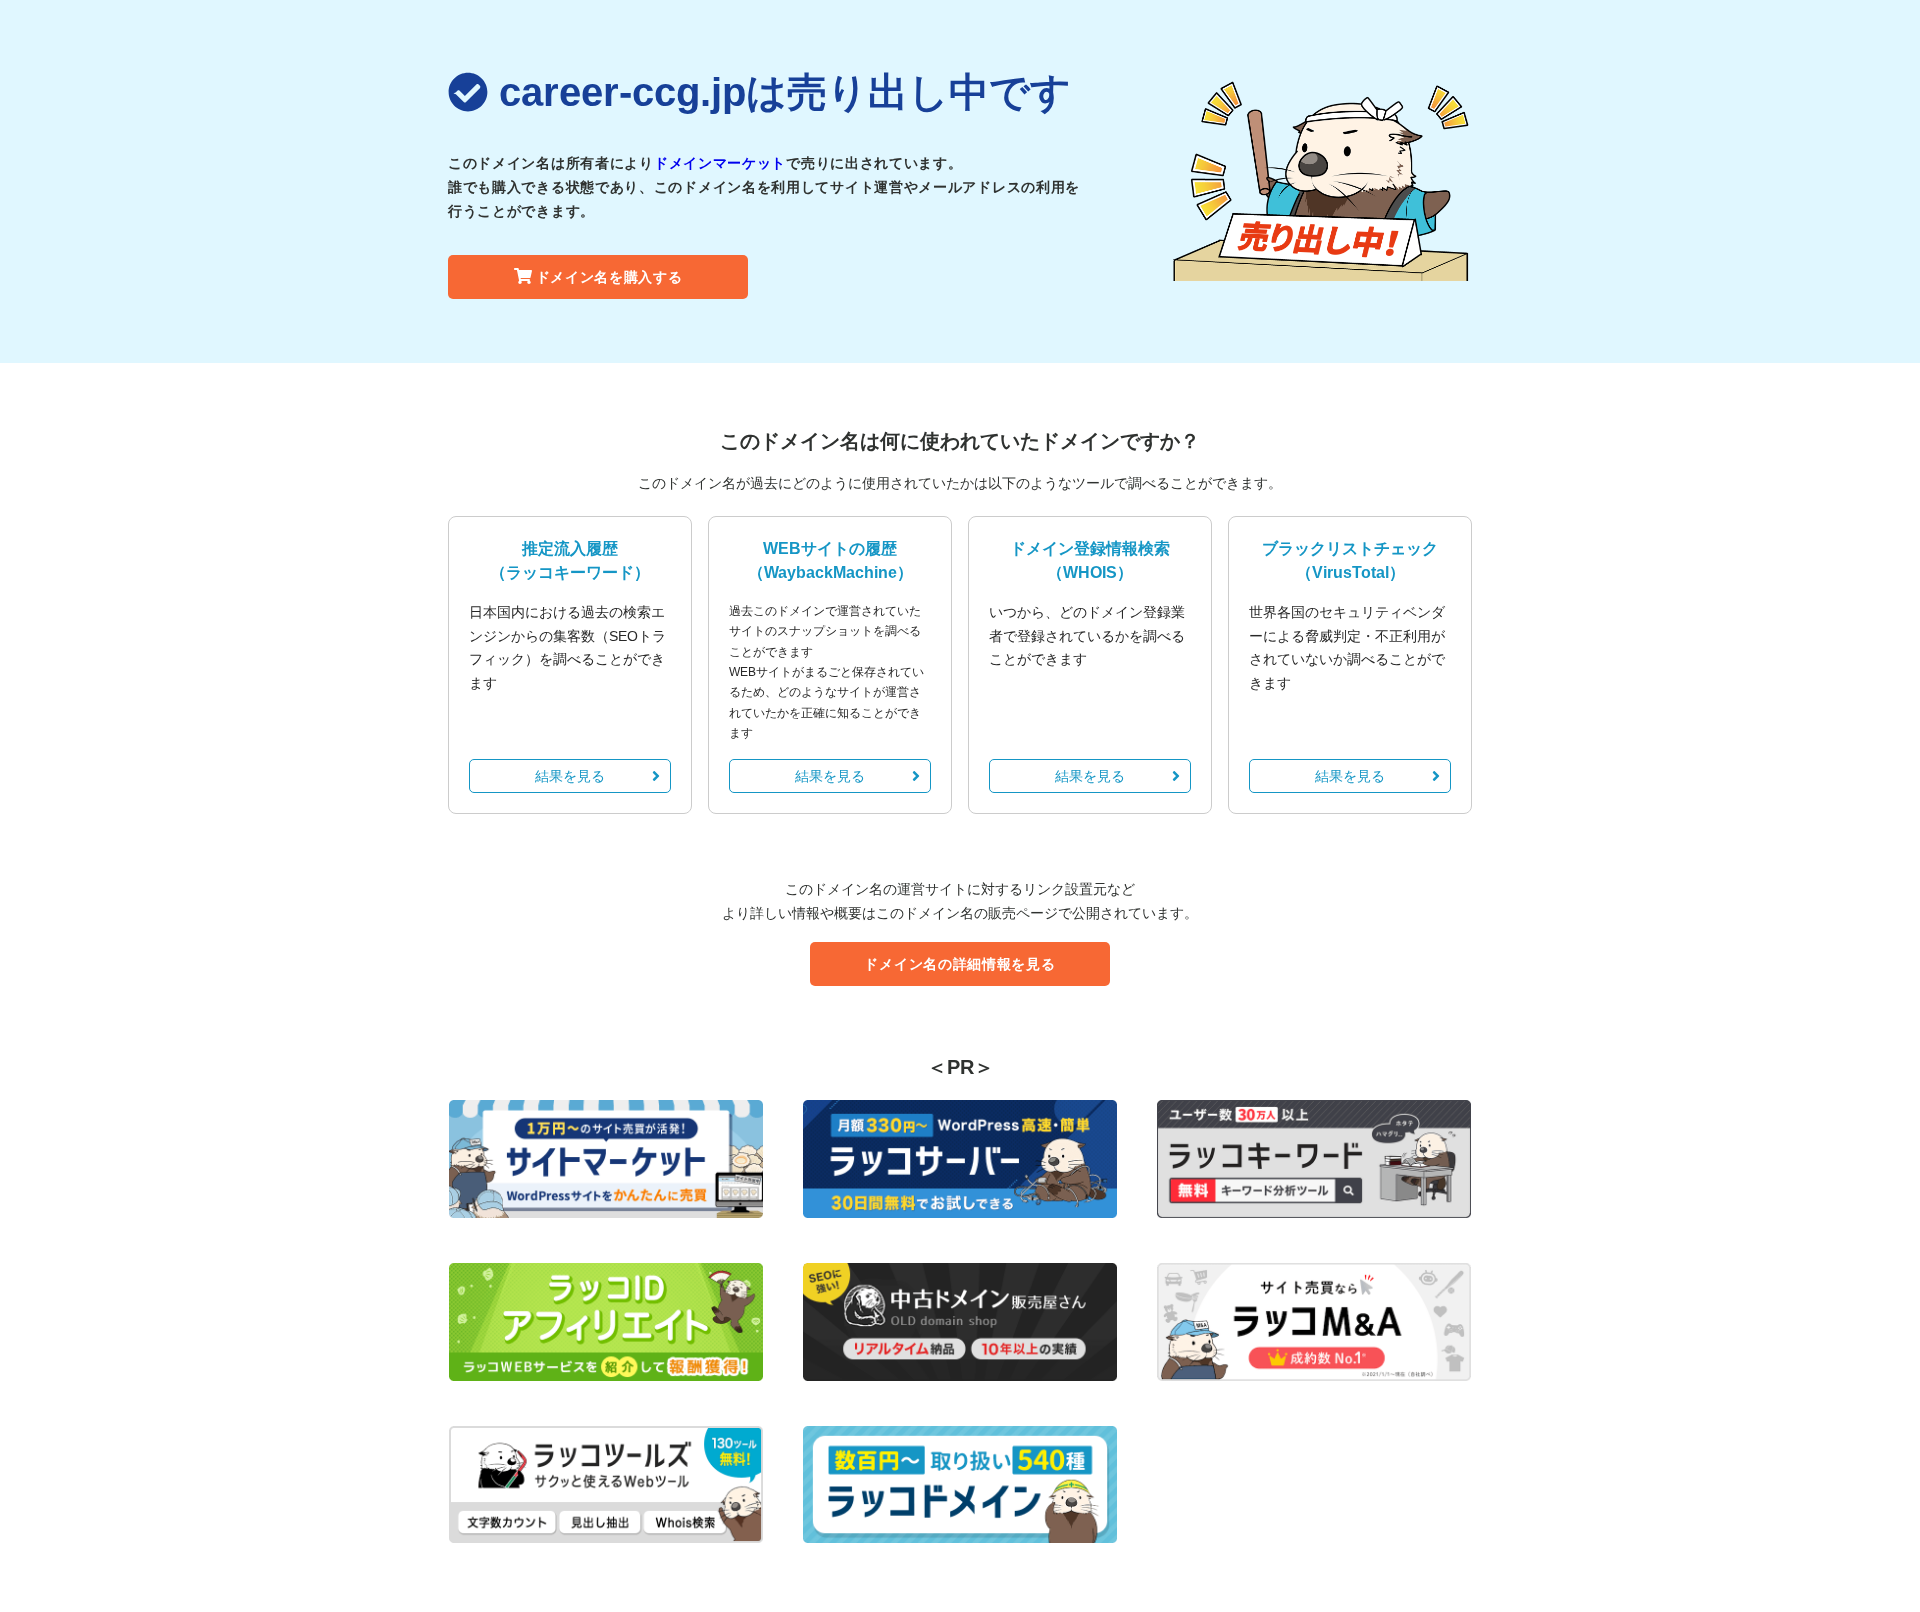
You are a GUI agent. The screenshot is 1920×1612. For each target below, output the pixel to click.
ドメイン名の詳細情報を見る (959, 964)
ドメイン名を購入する (609, 277)
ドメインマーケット (720, 163)
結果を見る (570, 776)
